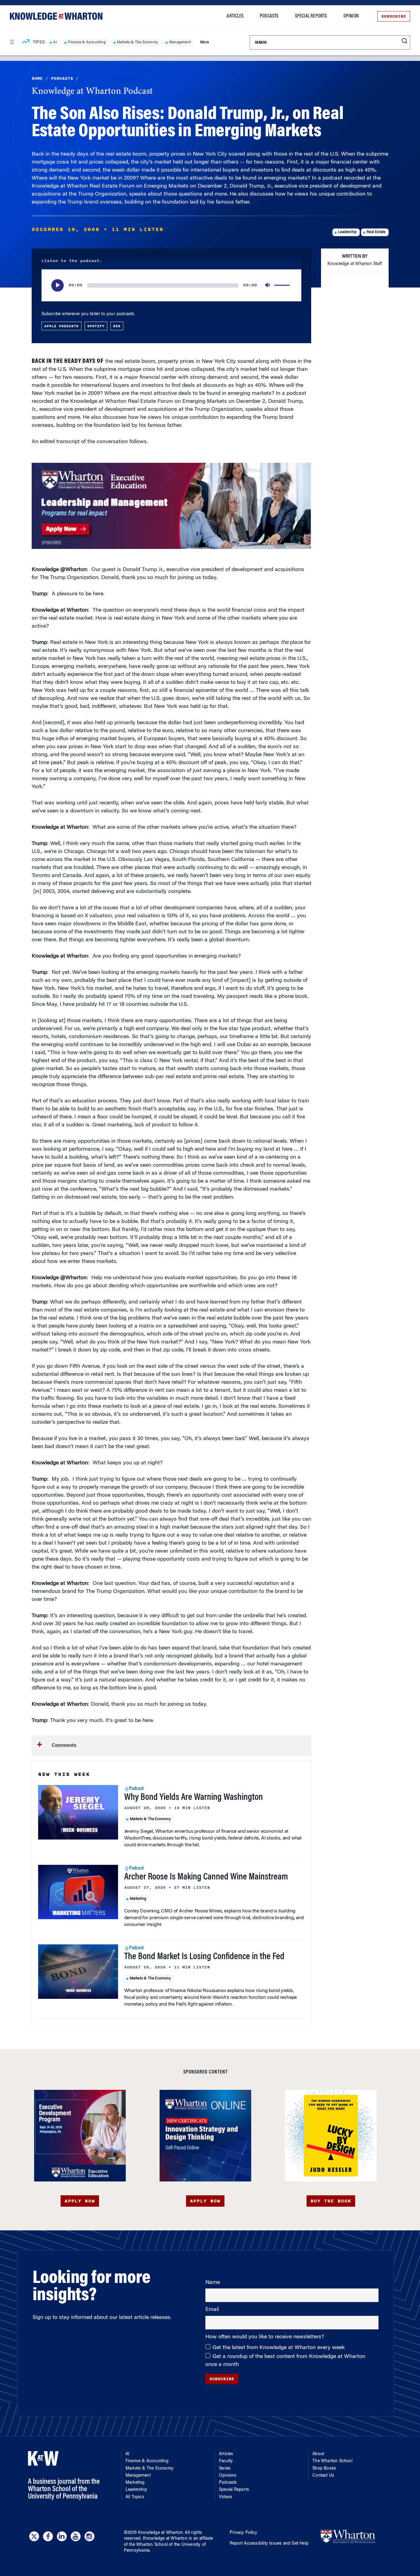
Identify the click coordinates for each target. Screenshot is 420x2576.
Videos (226, 2497)
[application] (171, 285)
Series (225, 2469)
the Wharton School (148, 2545)
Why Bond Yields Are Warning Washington (194, 1798)
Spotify (96, 326)
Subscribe (394, 16)
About (318, 2454)
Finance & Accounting (87, 42)
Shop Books (324, 2469)
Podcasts (269, 16)
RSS (117, 326)
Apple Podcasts (61, 326)
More (204, 42)
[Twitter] (34, 2536)
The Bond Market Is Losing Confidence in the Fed (204, 1957)
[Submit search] (404, 41)
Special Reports (311, 16)
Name (213, 2283)
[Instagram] (89, 2536)
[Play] (57, 285)
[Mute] (268, 285)
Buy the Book (331, 2201)
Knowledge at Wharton (160, 2533)
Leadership (347, 232)
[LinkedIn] (62, 2536)
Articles (235, 16)
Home (37, 78)
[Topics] (26, 42)
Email (212, 2310)
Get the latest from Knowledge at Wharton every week (279, 2348)
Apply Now (80, 2201)
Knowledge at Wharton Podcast (92, 92)
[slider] (283, 285)
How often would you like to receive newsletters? (265, 2337)
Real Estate (376, 232)
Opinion (351, 16)
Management (180, 42)
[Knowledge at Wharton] (56, 16)
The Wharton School (332, 2461)
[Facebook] (48, 2536)
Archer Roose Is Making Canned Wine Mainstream (206, 1877)
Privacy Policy (243, 2533)
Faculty (226, 2461)
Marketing (138, 1899)
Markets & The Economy (137, 42)
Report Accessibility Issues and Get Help (269, 2544)
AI (55, 42)
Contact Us (323, 2476)
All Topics (135, 2497)
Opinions (228, 2476)
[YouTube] (76, 2536)
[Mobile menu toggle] (12, 42)
